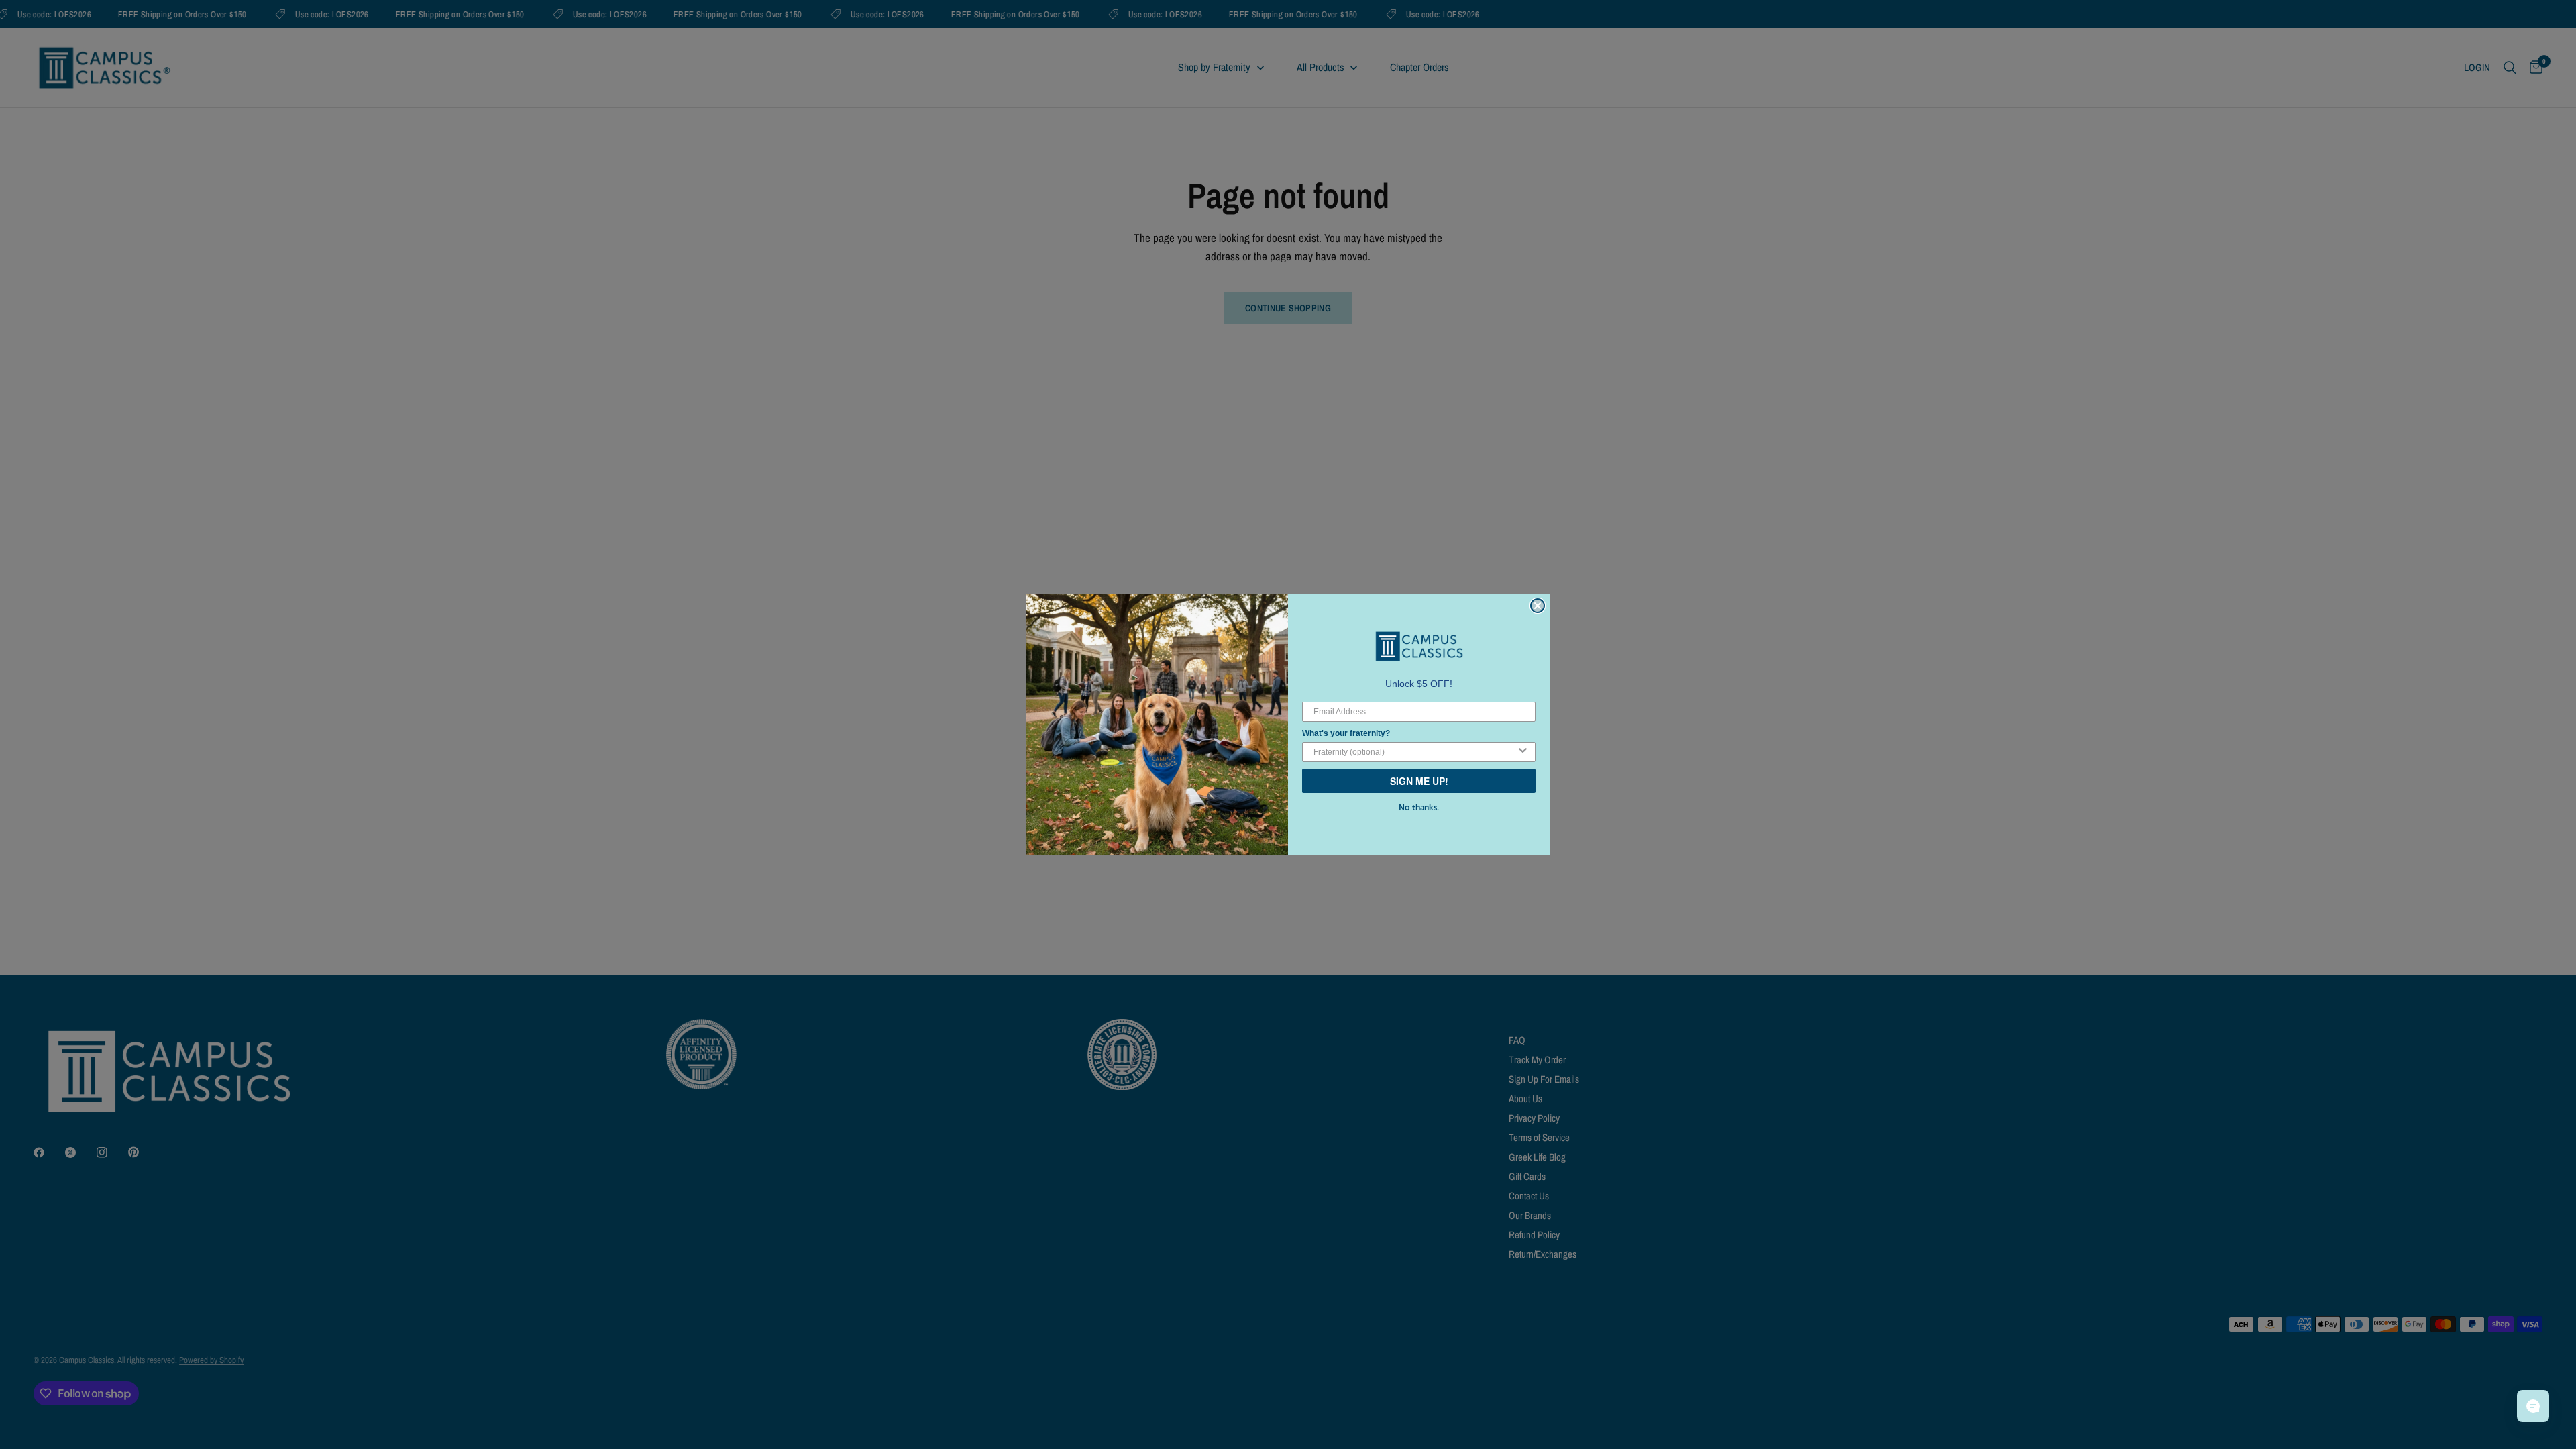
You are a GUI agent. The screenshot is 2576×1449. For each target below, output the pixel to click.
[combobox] (1415, 752)
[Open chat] (2533, 1406)
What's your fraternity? (1346, 733)
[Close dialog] (1538, 606)
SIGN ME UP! (1419, 781)
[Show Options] (1523, 752)
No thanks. (1419, 808)
